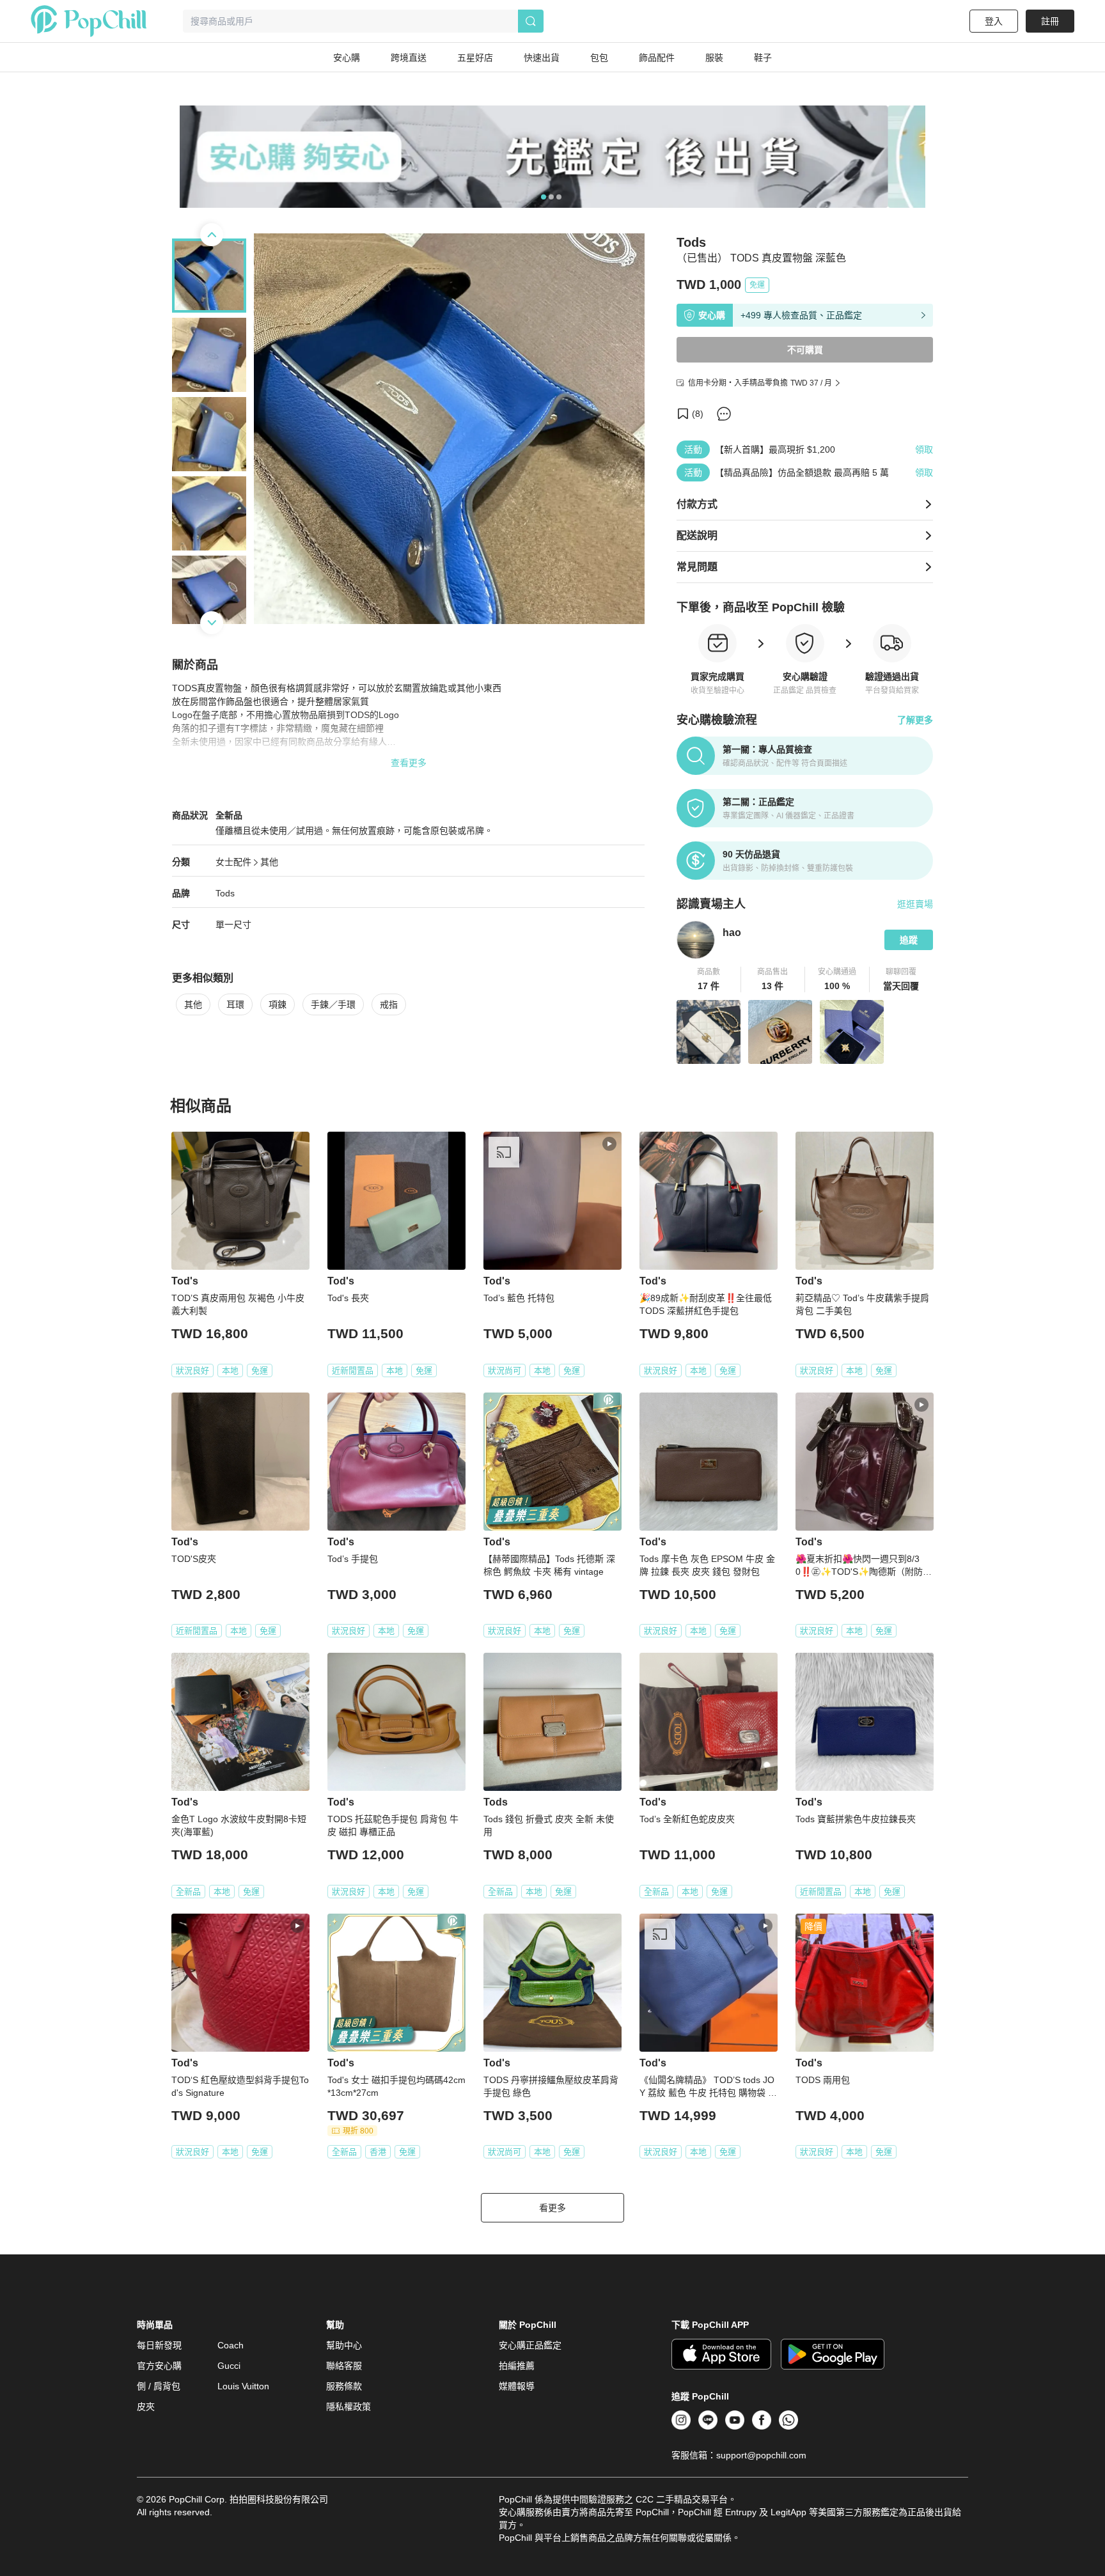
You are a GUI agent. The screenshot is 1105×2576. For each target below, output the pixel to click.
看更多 (552, 2208)
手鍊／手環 (333, 1004)
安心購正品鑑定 (530, 2345)
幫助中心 (344, 2345)
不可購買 (805, 350)
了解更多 (915, 720)
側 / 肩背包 (159, 2386)
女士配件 (233, 862)
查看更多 (409, 763)
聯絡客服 (344, 2366)
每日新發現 (159, 2345)
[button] (709, 980)
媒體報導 (517, 2386)
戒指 (389, 1004)
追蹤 (909, 940)
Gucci (229, 2366)
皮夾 (146, 2407)
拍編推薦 (517, 2366)
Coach (231, 2345)
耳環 (235, 1004)
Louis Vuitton (243, 2386)
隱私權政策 (349, 2407)
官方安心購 (159, 2366)
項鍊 (278, 1004)
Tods (225, 893)
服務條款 (344, 2386)
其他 (269, 862)
